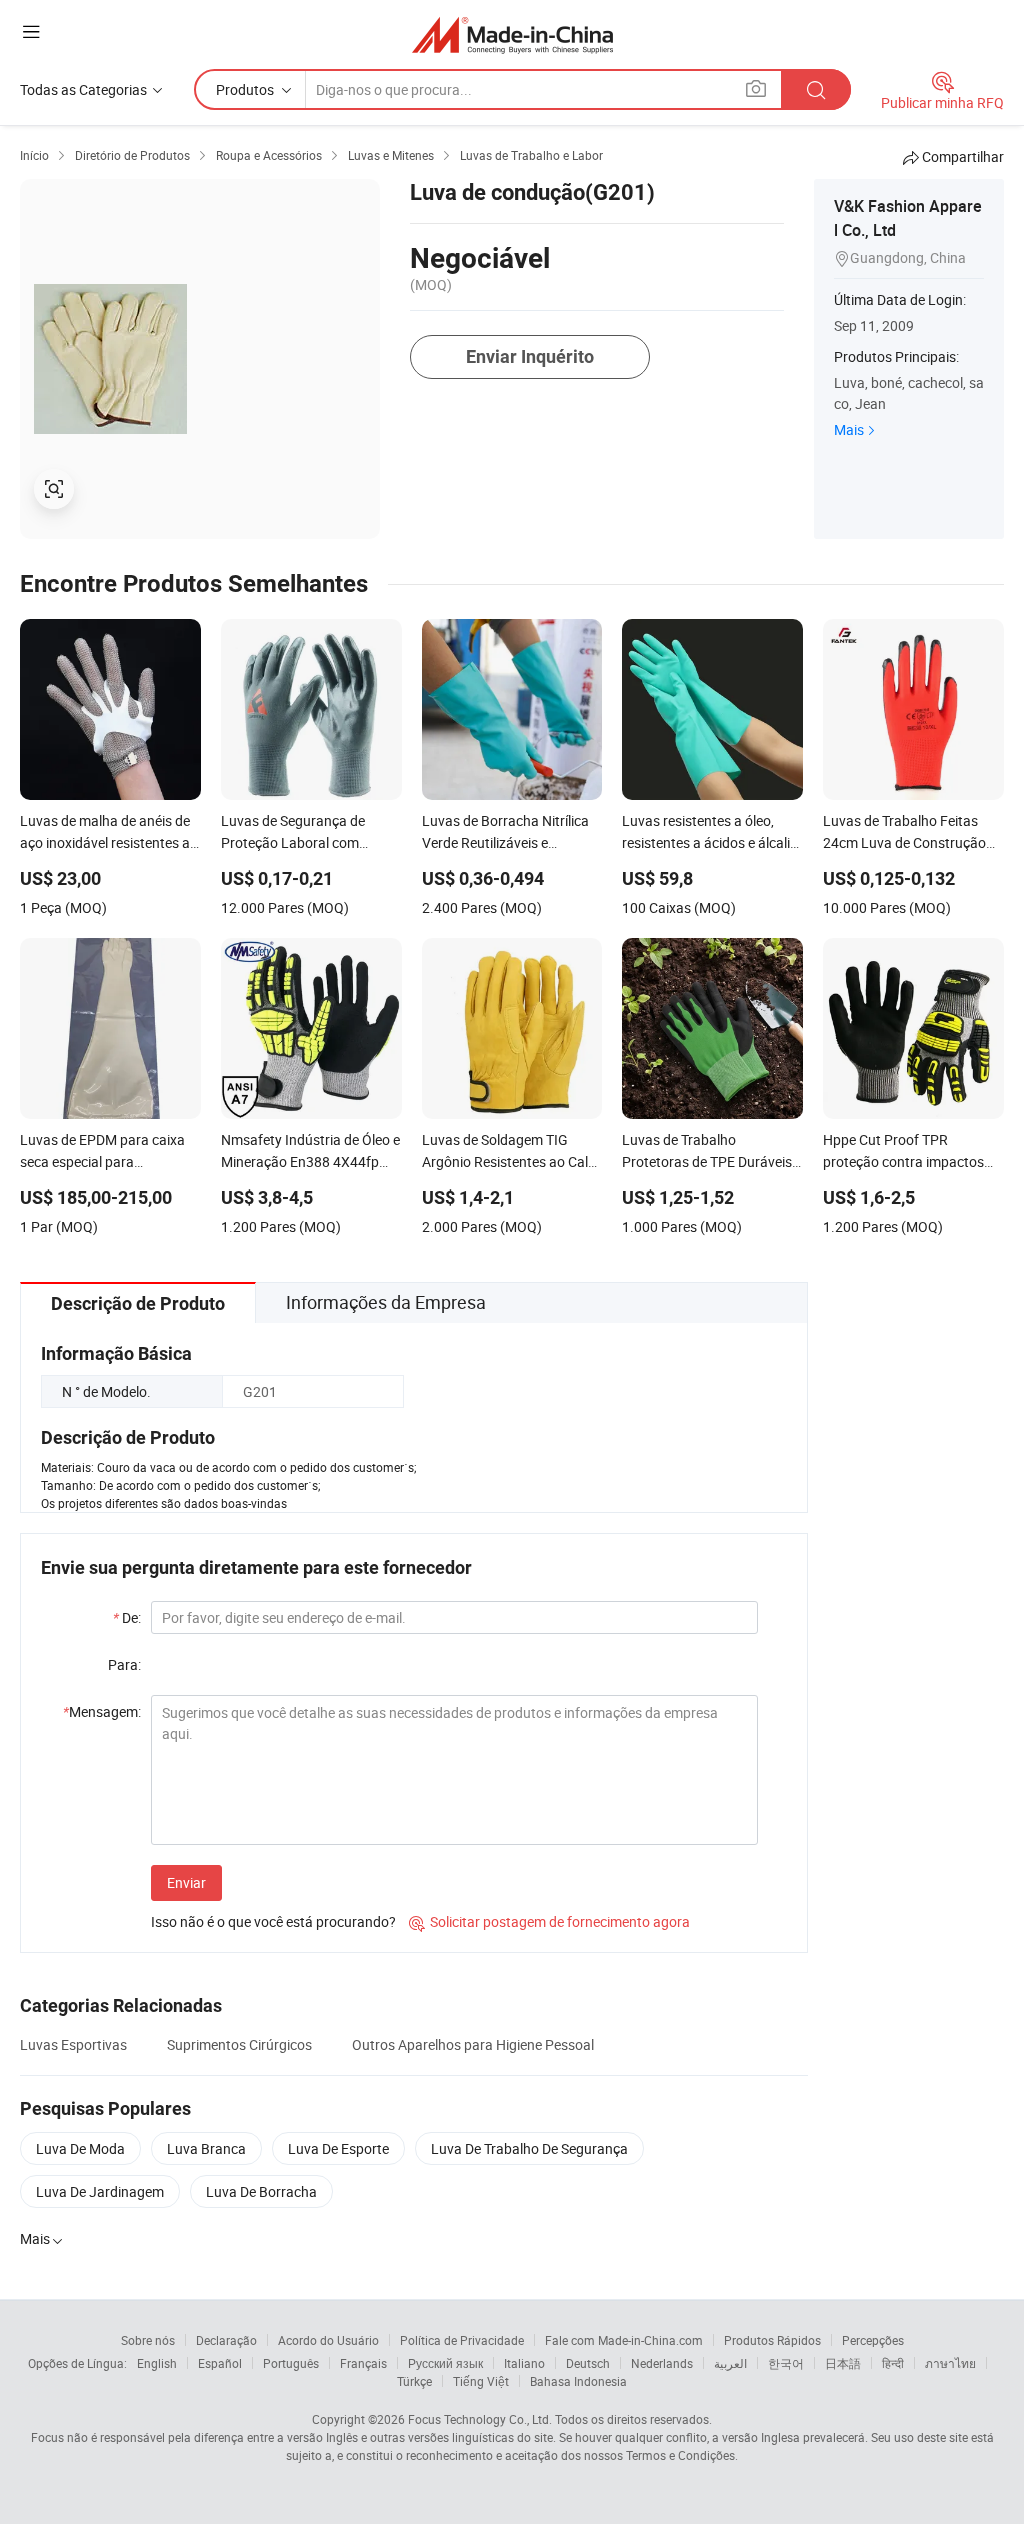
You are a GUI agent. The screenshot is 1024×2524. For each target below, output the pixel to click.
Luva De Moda (80, 2148)
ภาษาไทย (950, 2363)
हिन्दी (893, 2363)
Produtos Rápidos (772, 2340)
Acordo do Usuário (328, 2340)
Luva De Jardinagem (100, 2191)
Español (220, 2363)
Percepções (873, 2340)
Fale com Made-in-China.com (624, 2340)
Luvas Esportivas (73, 2044)
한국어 (786, 2363)
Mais (849, 429)
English (157, 2363)
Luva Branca (206, 2148)
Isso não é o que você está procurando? (273, 1921)
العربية (730, 2363)
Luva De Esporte (338, 2148)
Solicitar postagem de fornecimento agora (549, 1921)
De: (127, 1617)
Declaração (226, 2340)
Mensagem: (102, 1711)
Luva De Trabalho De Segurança (529, 2148)
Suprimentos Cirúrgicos (239, 2044)
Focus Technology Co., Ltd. (480, 2419)
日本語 (843, 2363)
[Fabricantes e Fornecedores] (512, 34)
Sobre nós (148, 2340)
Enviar (186, 1882)
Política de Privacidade (462, 2340)
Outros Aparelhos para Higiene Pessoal (473, 2044)
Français (363, 2363)
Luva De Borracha (261, 2191)
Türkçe (414, 2381)
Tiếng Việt (481, 2381)
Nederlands (662, 2363)
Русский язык (445, 2363)
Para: (124, 1664)
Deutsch (588, 2363)
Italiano (524, 2363)
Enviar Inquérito (530, 356)
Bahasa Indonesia (578, 2381)
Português (291, 2363)
